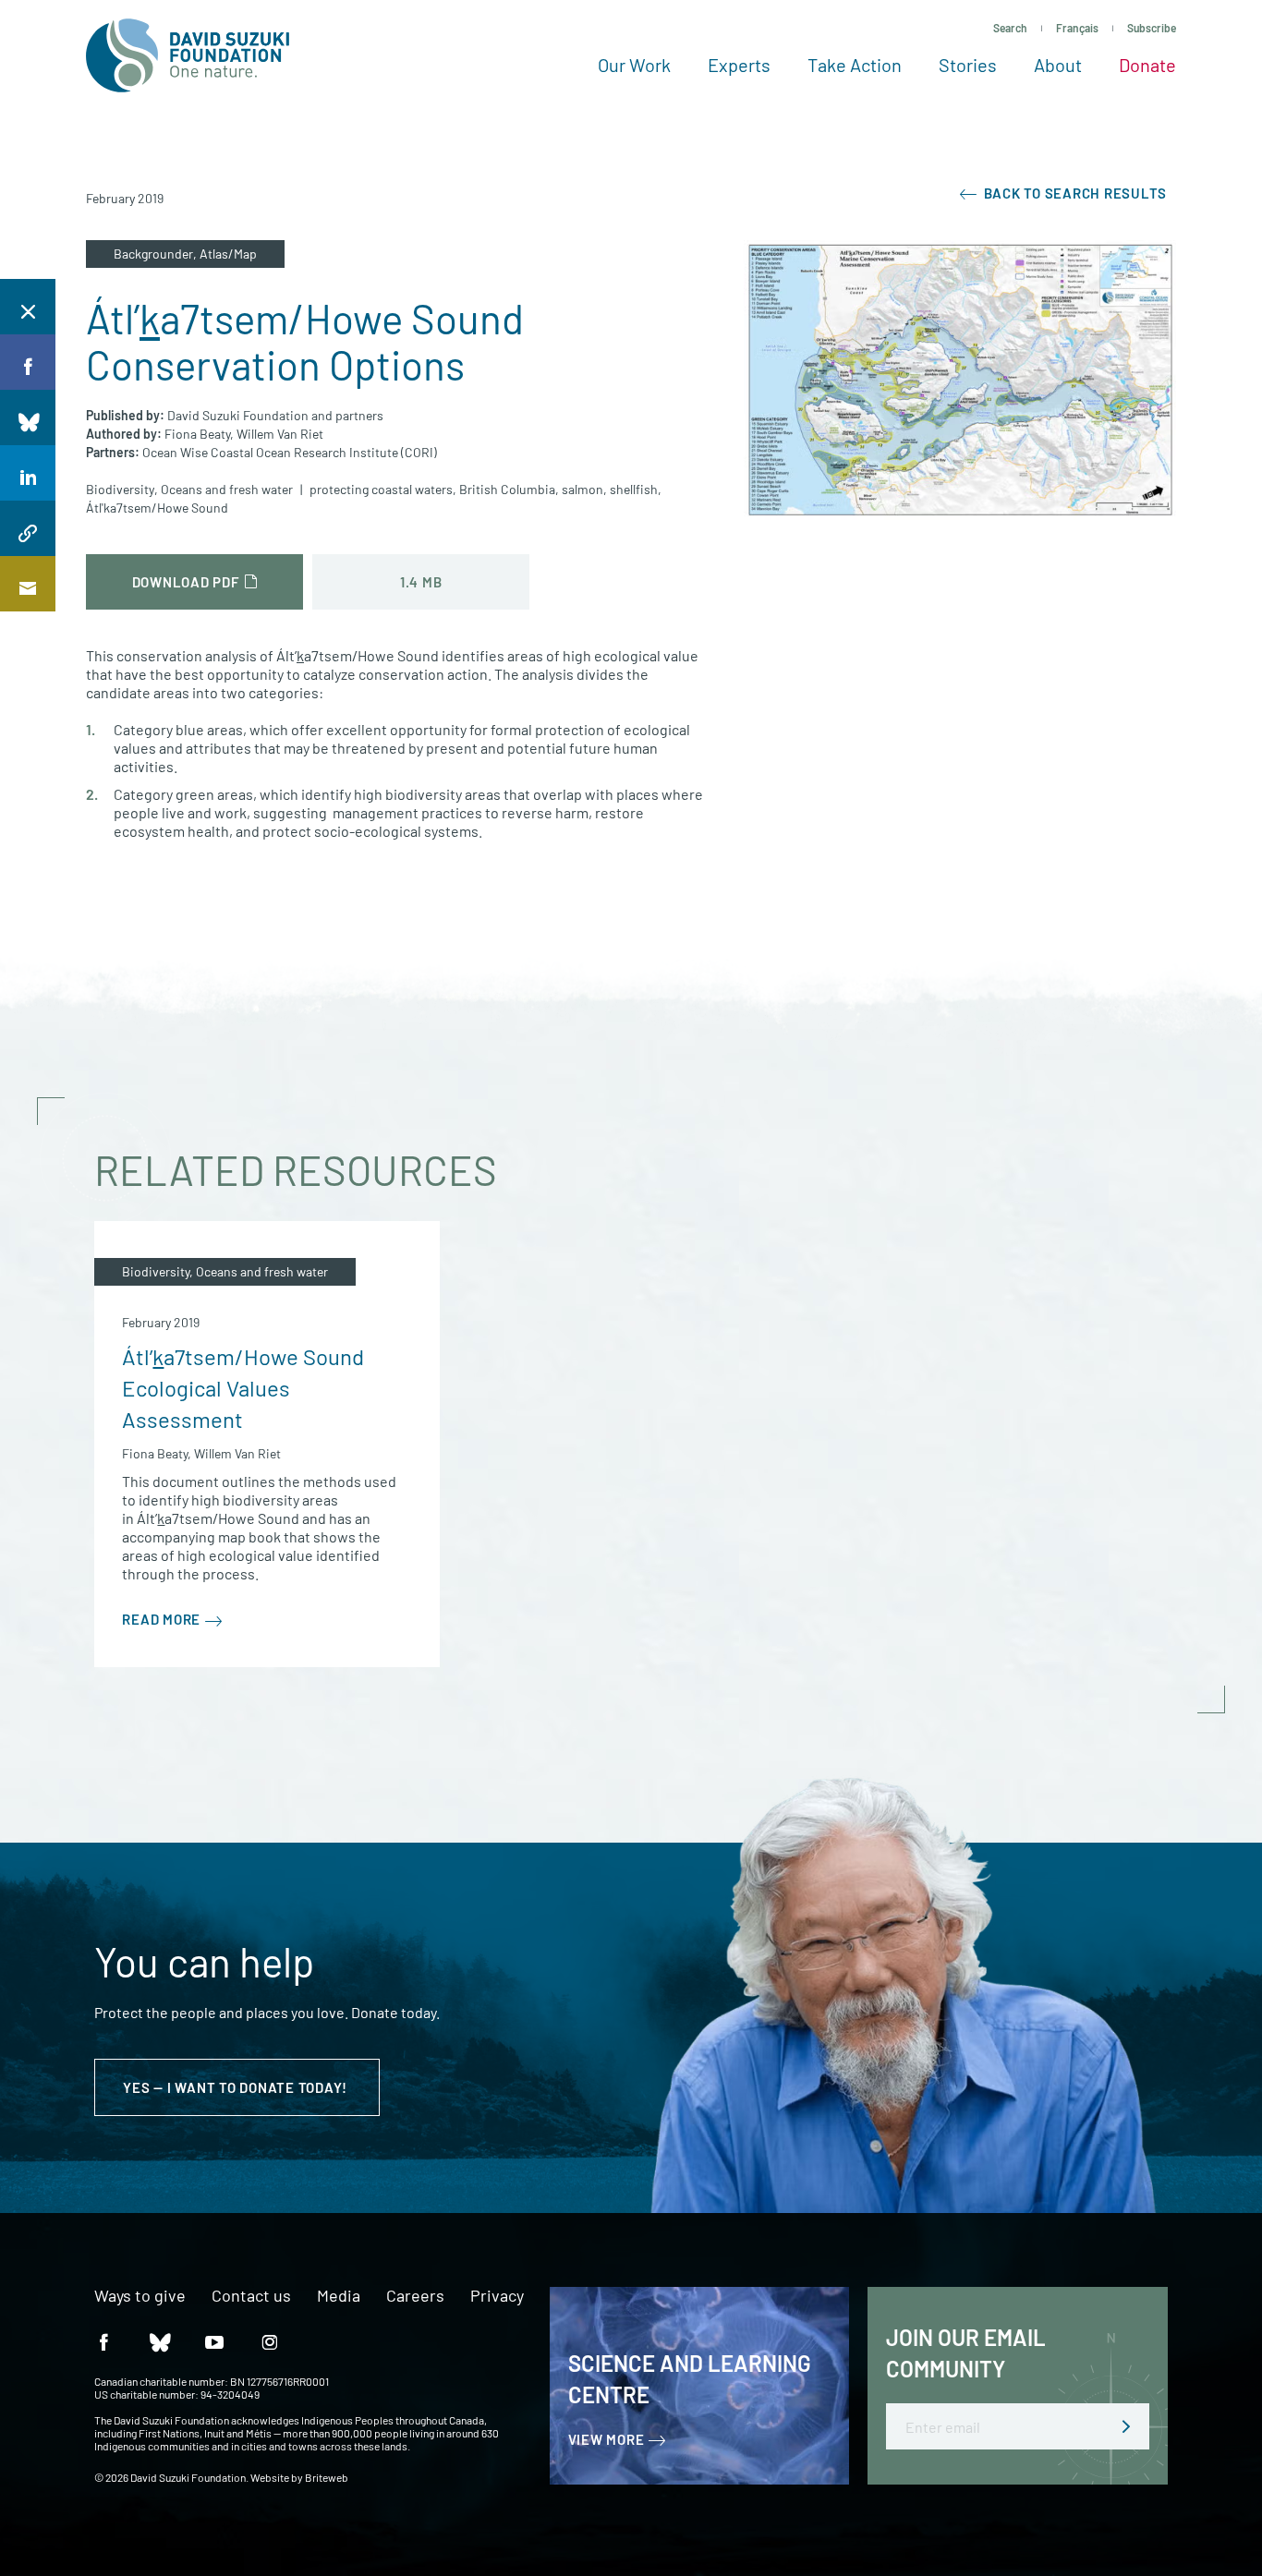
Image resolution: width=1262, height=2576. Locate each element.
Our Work (634, 65)
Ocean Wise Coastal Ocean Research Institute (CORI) (290, 452)
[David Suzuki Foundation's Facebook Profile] (103, 2341)
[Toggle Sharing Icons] (28, 307)
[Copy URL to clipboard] (28, 528)
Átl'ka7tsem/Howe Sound (157, 508)
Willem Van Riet (280, 434)
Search (1010, 28)
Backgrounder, (157, 254)
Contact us (251, 2296)
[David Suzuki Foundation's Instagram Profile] (270, 2341)
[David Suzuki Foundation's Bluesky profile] (159, 2341)
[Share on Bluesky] (28, 417)
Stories (968, 65)
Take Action (855, 65)
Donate (1147, 65)
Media (339, 2296)
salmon (582, 489)
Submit (1126, 2426)
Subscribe (1152, 28)
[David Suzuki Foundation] (188, 55)
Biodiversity (120, 489)
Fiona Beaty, (199, 434)
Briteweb (327, 2477)
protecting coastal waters (381, 489)
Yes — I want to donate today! (237, 2087)
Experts (739, 65)
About (1058, 65)
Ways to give (140, 2296)
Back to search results (1074, 193)
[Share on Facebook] (28, 362)
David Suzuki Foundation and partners (275, 415)
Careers (415, 2296)
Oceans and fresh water (227, 489)
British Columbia (507, 489)
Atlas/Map (228, 254)
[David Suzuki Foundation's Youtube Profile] (214, 2341)
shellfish (634, 489)
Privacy (497, 2296)
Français (1077, 28)
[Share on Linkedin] (28, 473)
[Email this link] (28, 584)
